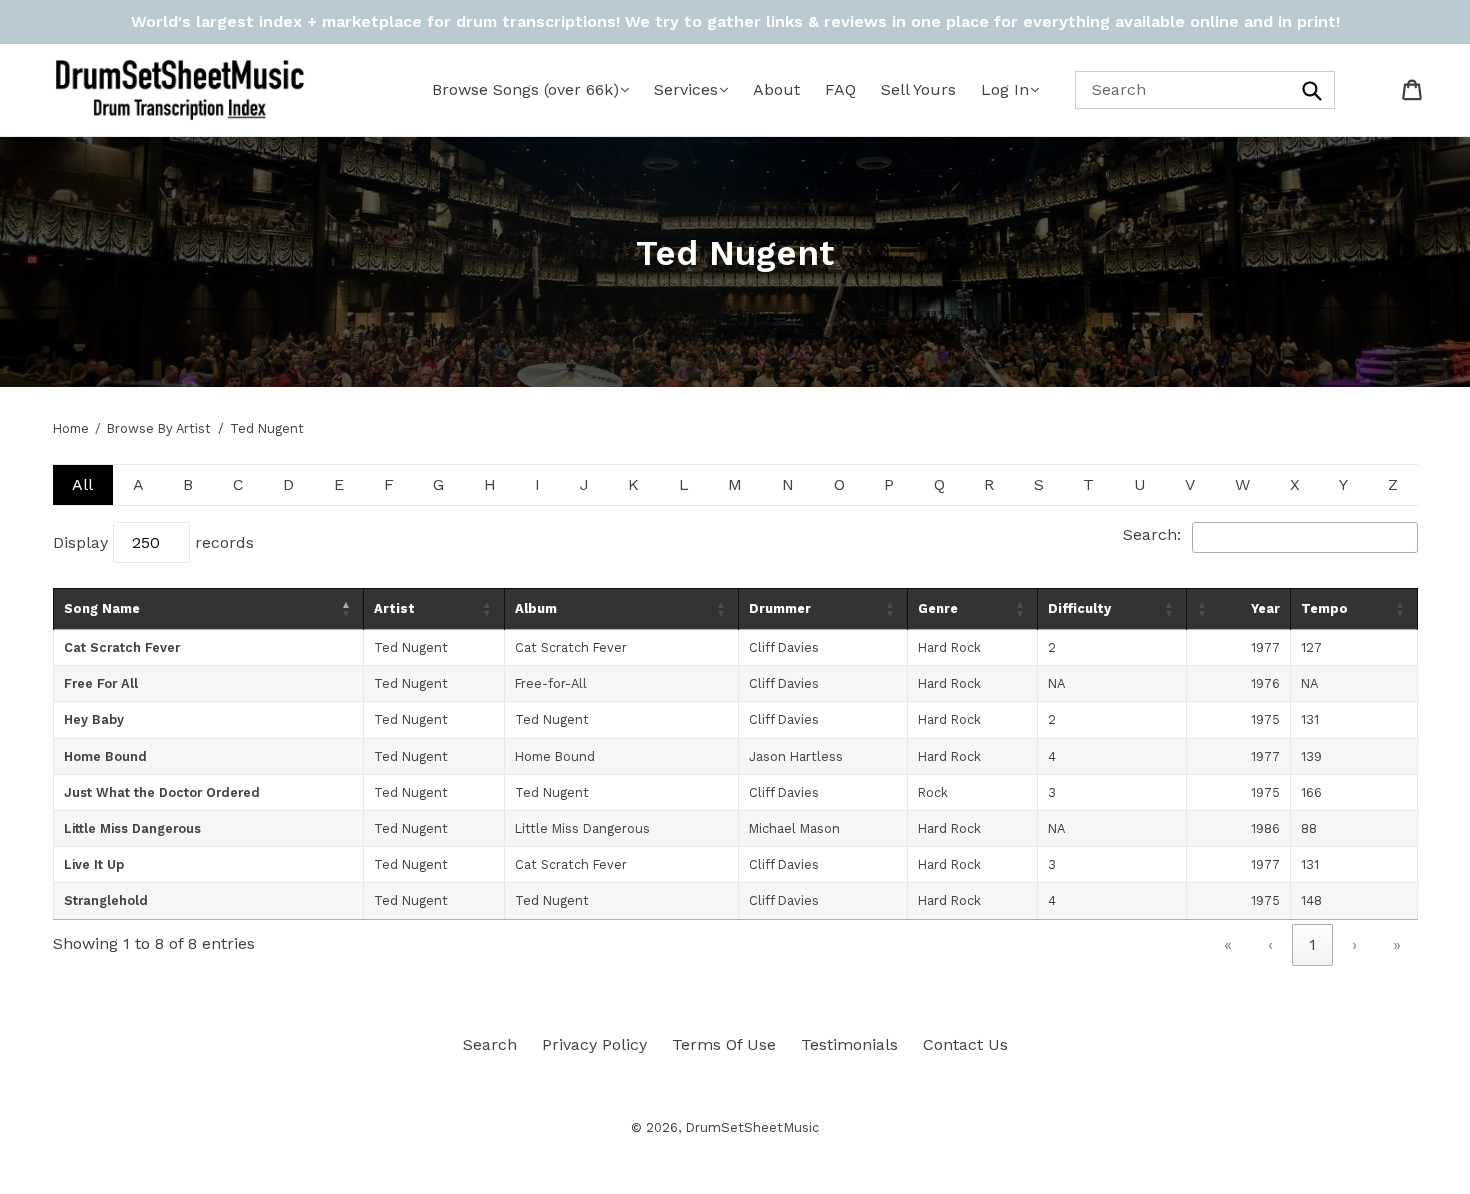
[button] (347, 609)
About (776, 89)
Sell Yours (918, 89)
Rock (933, 792)
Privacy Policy (594, 1044)
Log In (1005, 89)
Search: (1152, 534)
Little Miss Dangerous (132, 828)
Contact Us (965, 1044)
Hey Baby (94, 719)
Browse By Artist (159, 428)
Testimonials (849, 1044)
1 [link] (1312, 944)
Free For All (101, 683)
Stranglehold (106, 900)
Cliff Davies (784, 647)
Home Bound (105, 756)
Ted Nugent (411, 647)
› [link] (1354, 944)
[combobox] (1205, 89)
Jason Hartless (796, 756)
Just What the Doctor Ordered (162, 792)
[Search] (1313, 89)
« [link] (1228, 944)
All (82, 484)
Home (71, 428)
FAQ (840, 89)
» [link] (1397, 944)
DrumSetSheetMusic (752, 1127)
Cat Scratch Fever (122, 647)
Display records (153, 542)
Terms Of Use (724, 1044)
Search (490, 1044)
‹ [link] (1270, 944)
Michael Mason (794, 828)
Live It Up (94, 864)
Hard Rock (949, 647)
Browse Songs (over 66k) (525, 89)
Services (686, 89)
